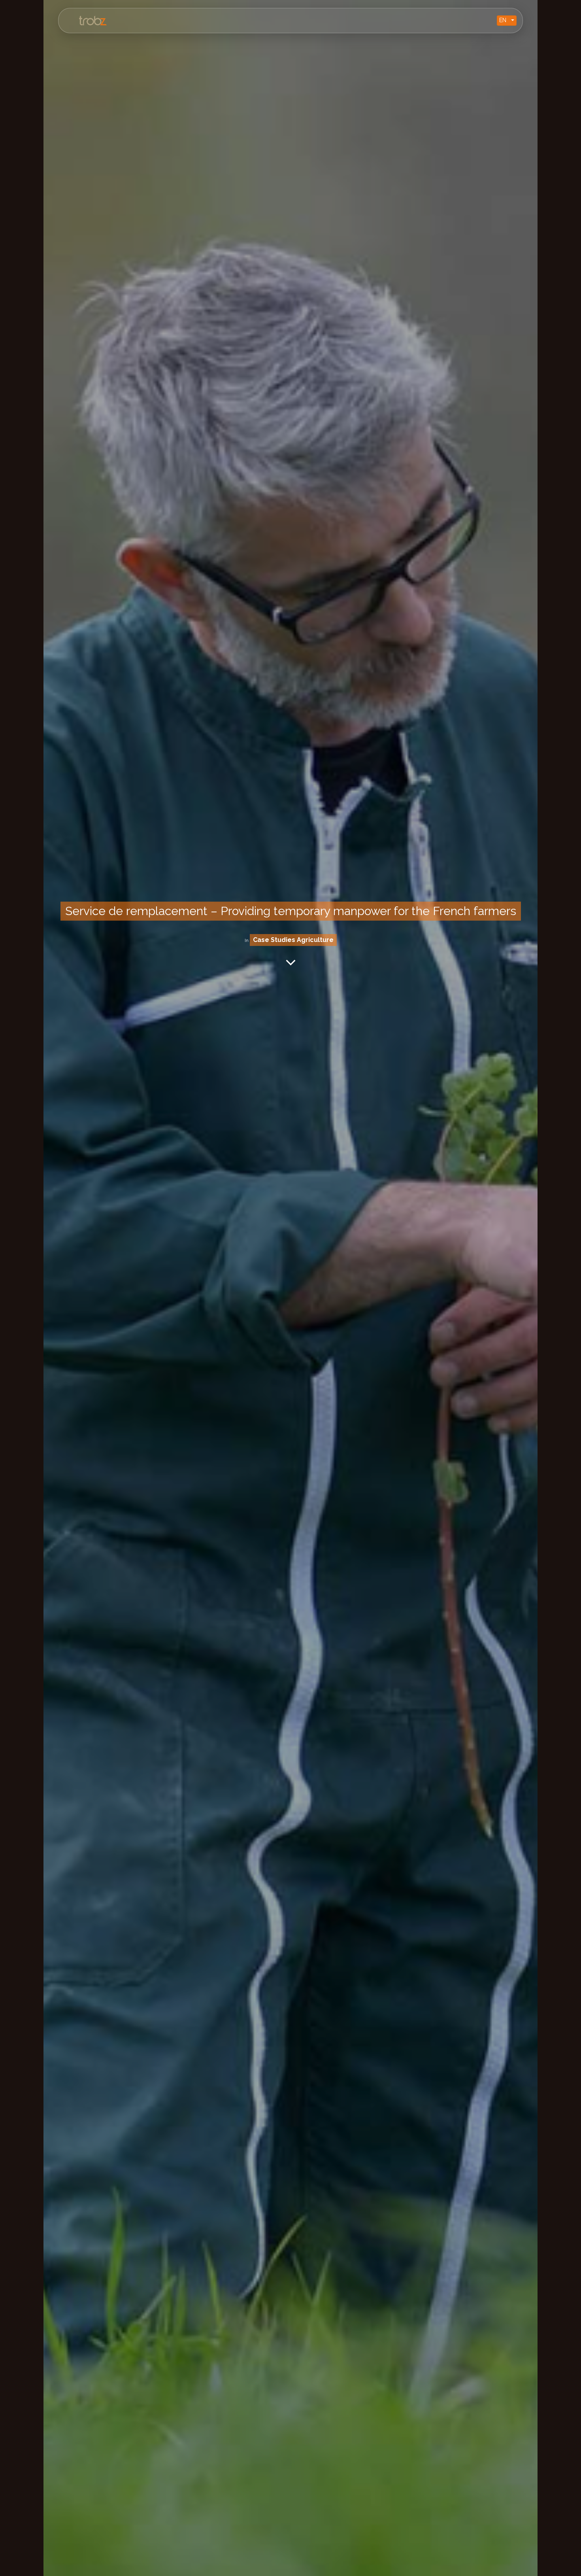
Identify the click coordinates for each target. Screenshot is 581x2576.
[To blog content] (291, 962)
